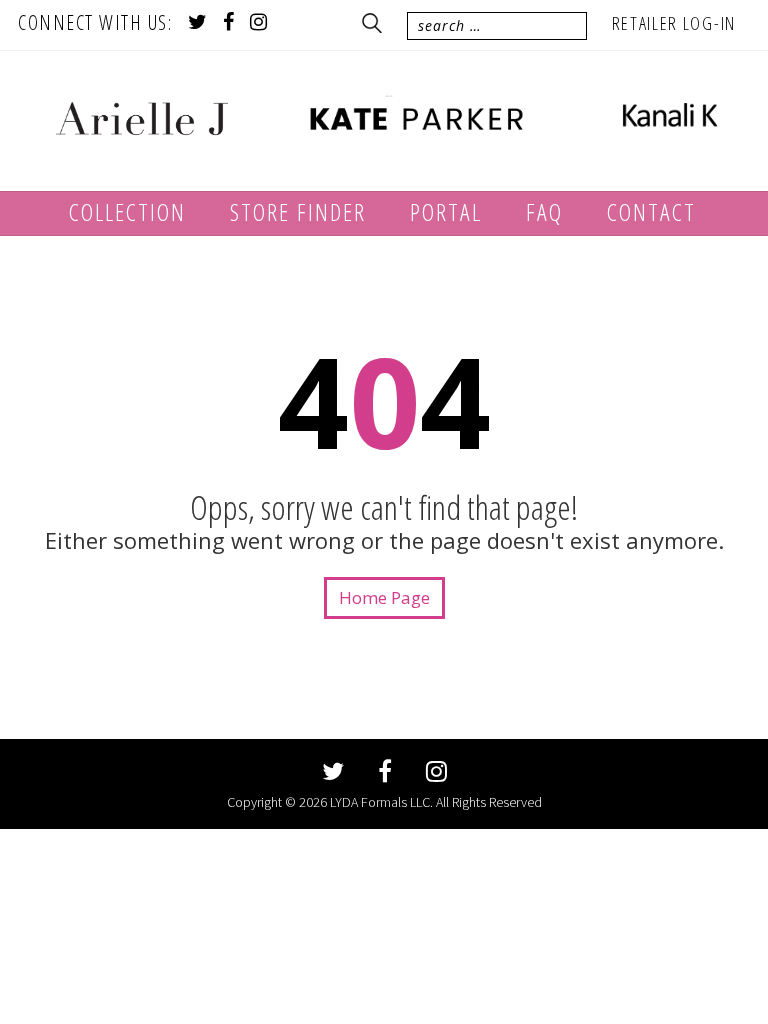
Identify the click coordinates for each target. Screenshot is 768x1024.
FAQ (544, 211)
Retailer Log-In (674, 23)
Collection (127, 211)
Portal (446, 211)
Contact (651, 211)
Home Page (384, 597)
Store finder (298, 211)
